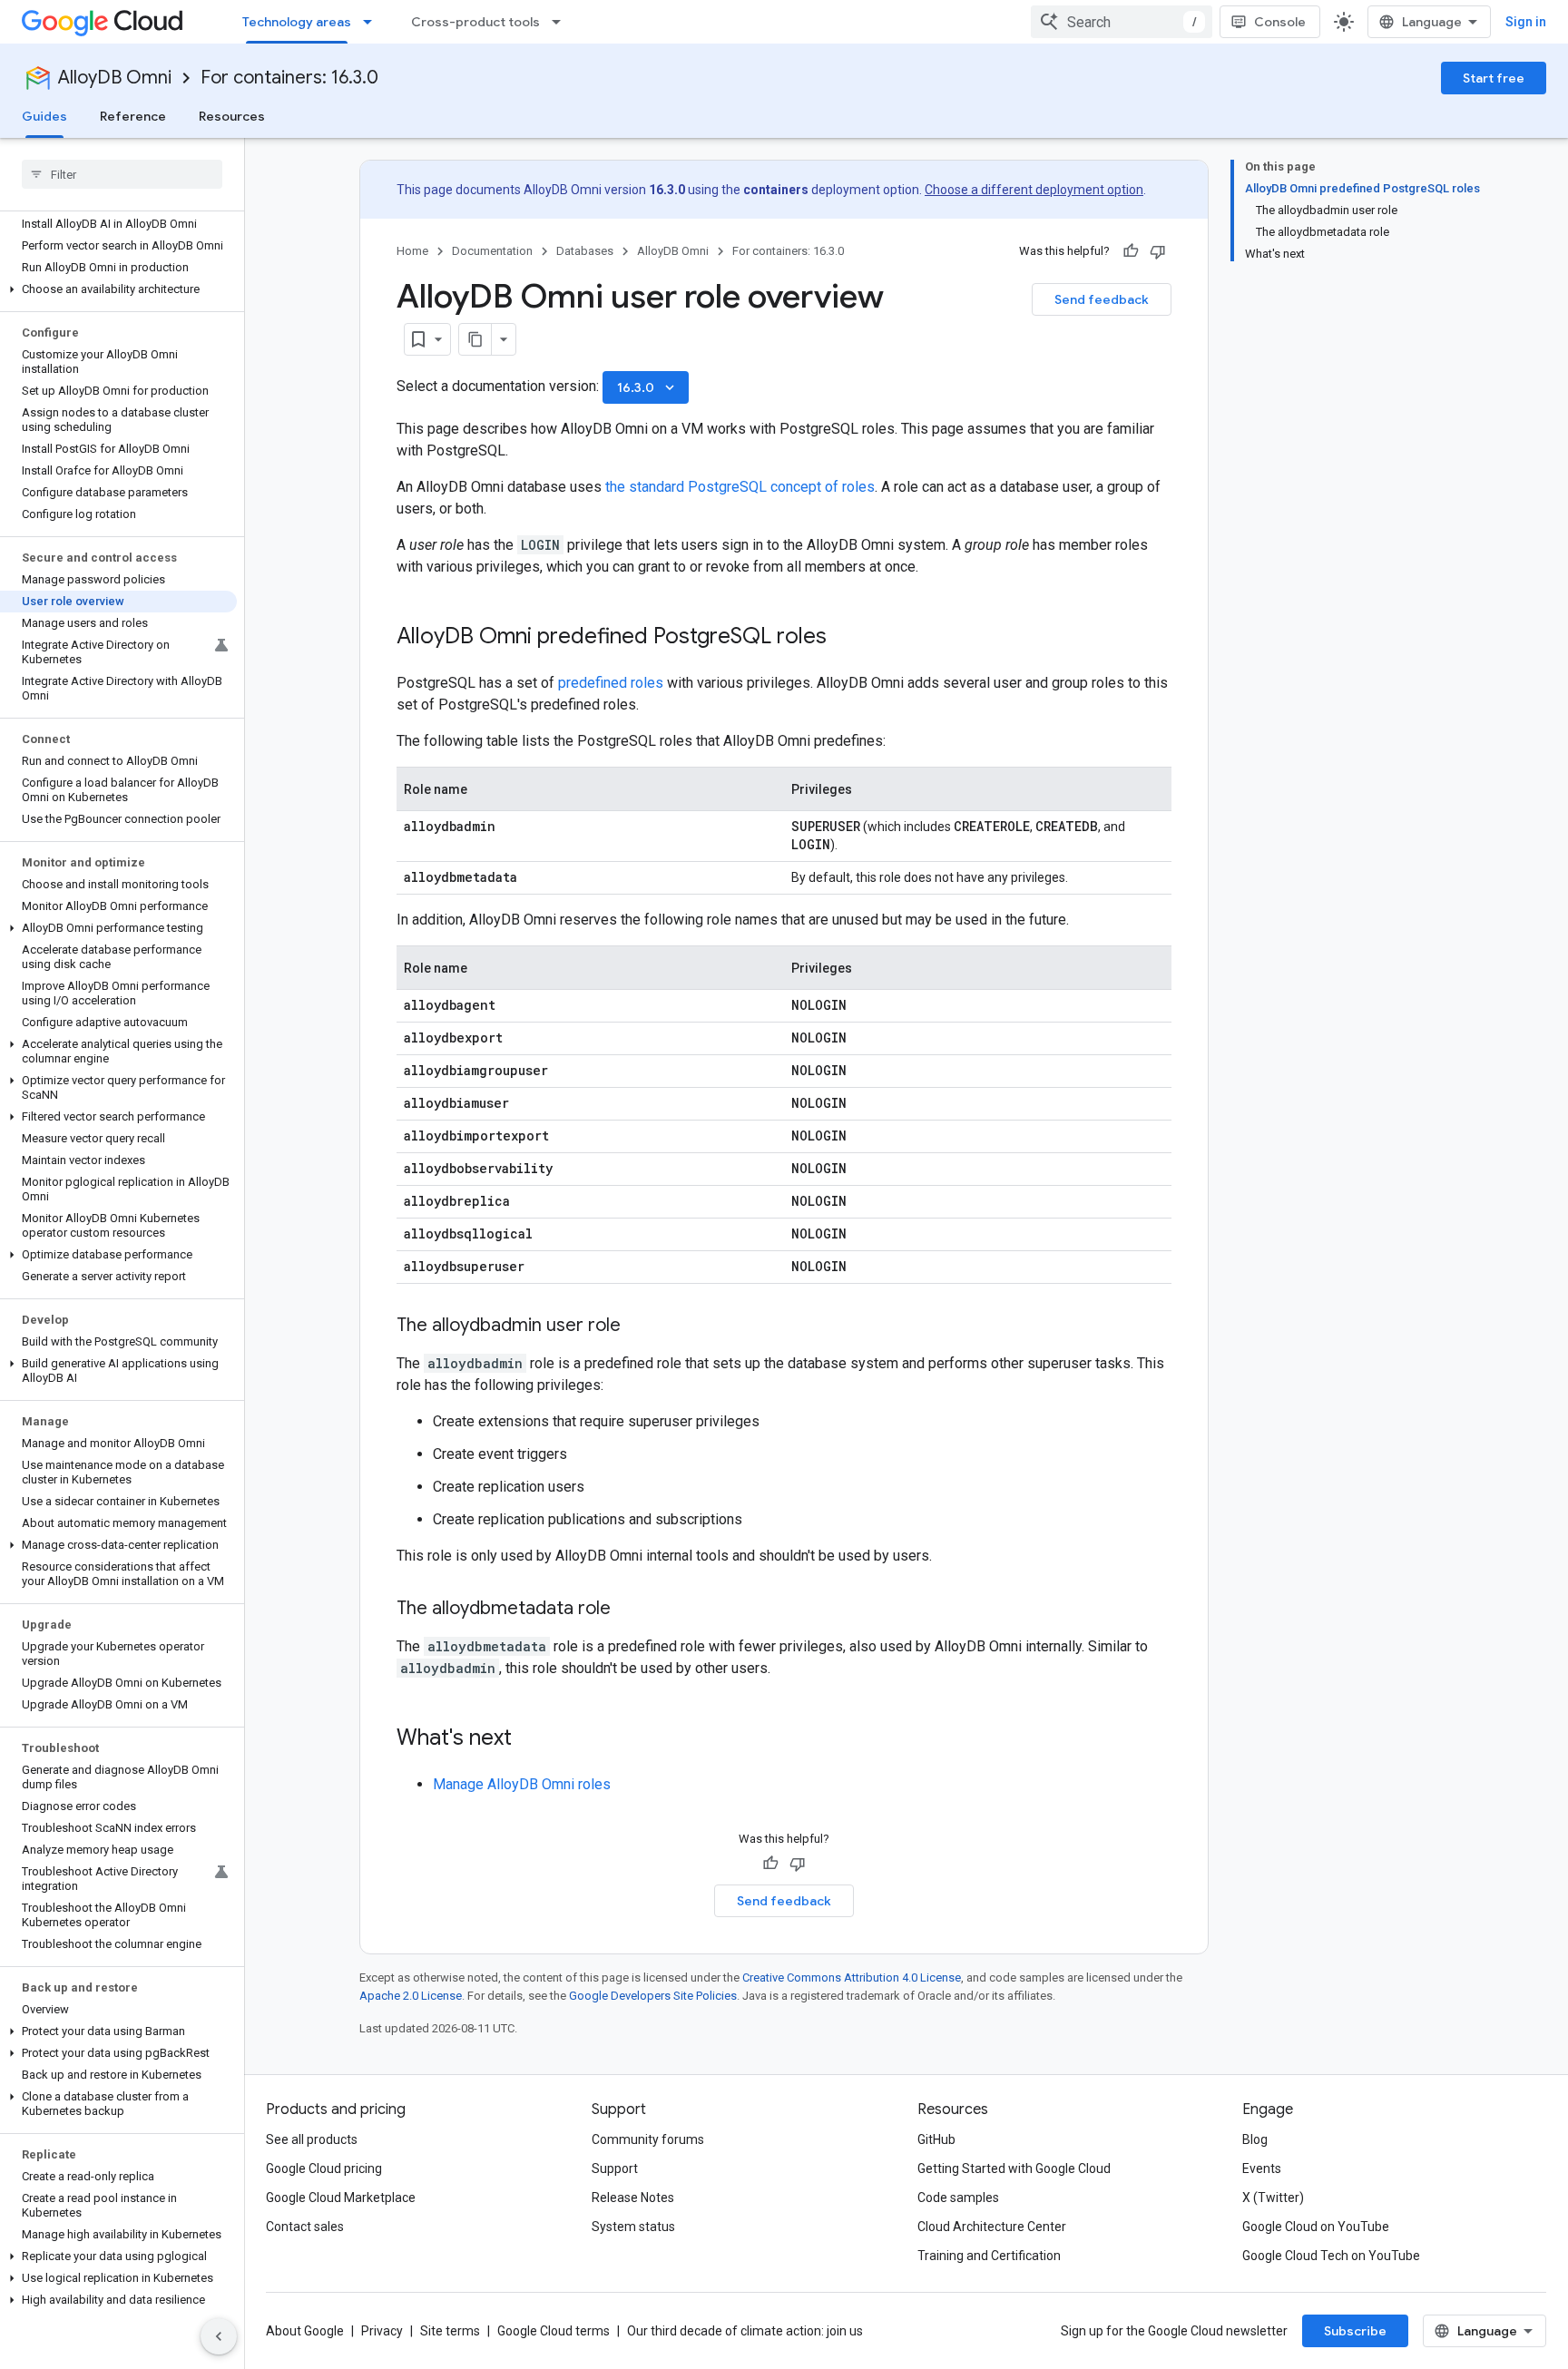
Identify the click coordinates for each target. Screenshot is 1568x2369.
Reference (133, 116)
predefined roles (611, 683)
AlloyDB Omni (115, 78)
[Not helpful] (1158, 251)
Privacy (382, 2331)
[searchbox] (122, 174)
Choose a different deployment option (1034, 190)
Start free (1494, 78)
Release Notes (633, 2198)
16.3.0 (647, 387)
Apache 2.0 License (411, 1996)
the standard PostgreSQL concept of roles (740, 487)
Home (412, 251)
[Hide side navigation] (219, 2336)
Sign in (1526, 22)
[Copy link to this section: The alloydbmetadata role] (629, 1610)
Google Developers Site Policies (653, 1996)
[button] (118, 289)
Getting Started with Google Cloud (1014, 2168)
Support (615, 2168)
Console (1280, 22)
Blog (1255, 2139)
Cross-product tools (475, 22)
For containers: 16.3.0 (289, 78)
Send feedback (1102, 299)
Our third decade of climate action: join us (745, 2331)
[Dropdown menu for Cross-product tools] (562, 22)
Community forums (648, 2139)
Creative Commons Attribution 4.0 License (852, 1977)
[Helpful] (1131, 251)
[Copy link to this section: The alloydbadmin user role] (639, 1326)
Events (1262, 2168)
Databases (585, 251)
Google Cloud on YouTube (1316, 2227)
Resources (232, 116)
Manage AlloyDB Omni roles (522, 1784)
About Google (305, 2331)
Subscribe (1355, 2331)
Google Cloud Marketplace (341, 2198)
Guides (44, 116)
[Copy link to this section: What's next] (530, 1739)
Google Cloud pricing (324, 2168)
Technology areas (297, 22)
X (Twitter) (1273, 2198)
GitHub (936, 2139)
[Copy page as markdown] (475, 339)
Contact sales (305, 2227)
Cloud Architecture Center (992, 2227)
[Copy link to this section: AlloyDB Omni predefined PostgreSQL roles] (845, 638)
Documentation (492, 251)
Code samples (958, 2198)
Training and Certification (989, 2256)
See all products (312, 2139)
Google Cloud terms (554, 2331)
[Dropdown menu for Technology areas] (373, 22)
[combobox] (1122, 22)
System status (633, 2227)
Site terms (450, 2331)
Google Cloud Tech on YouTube (1331, 2256)
